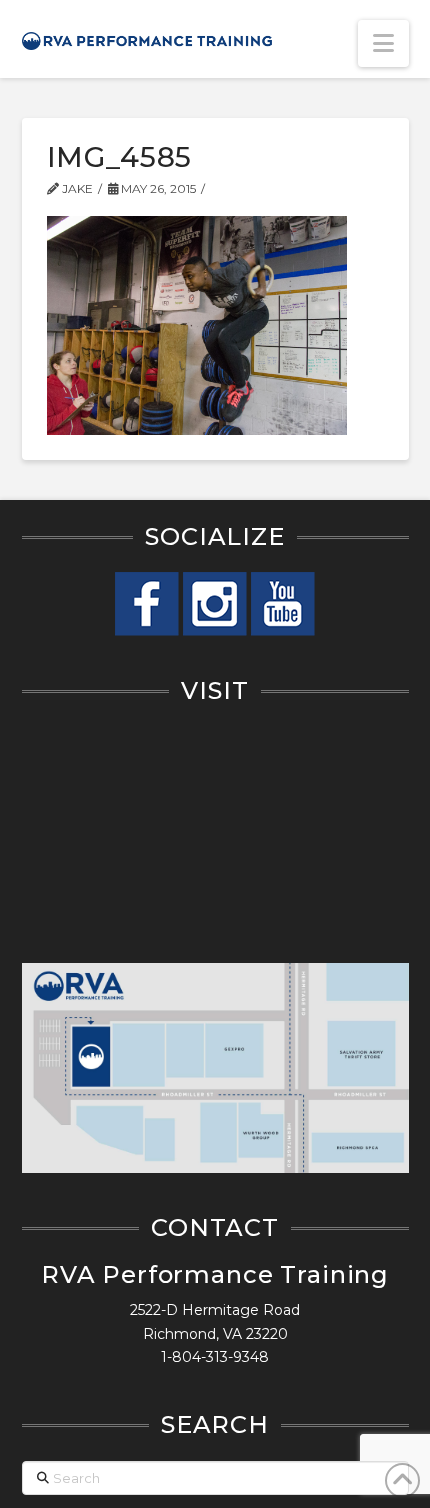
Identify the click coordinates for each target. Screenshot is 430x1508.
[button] (383, 43)
